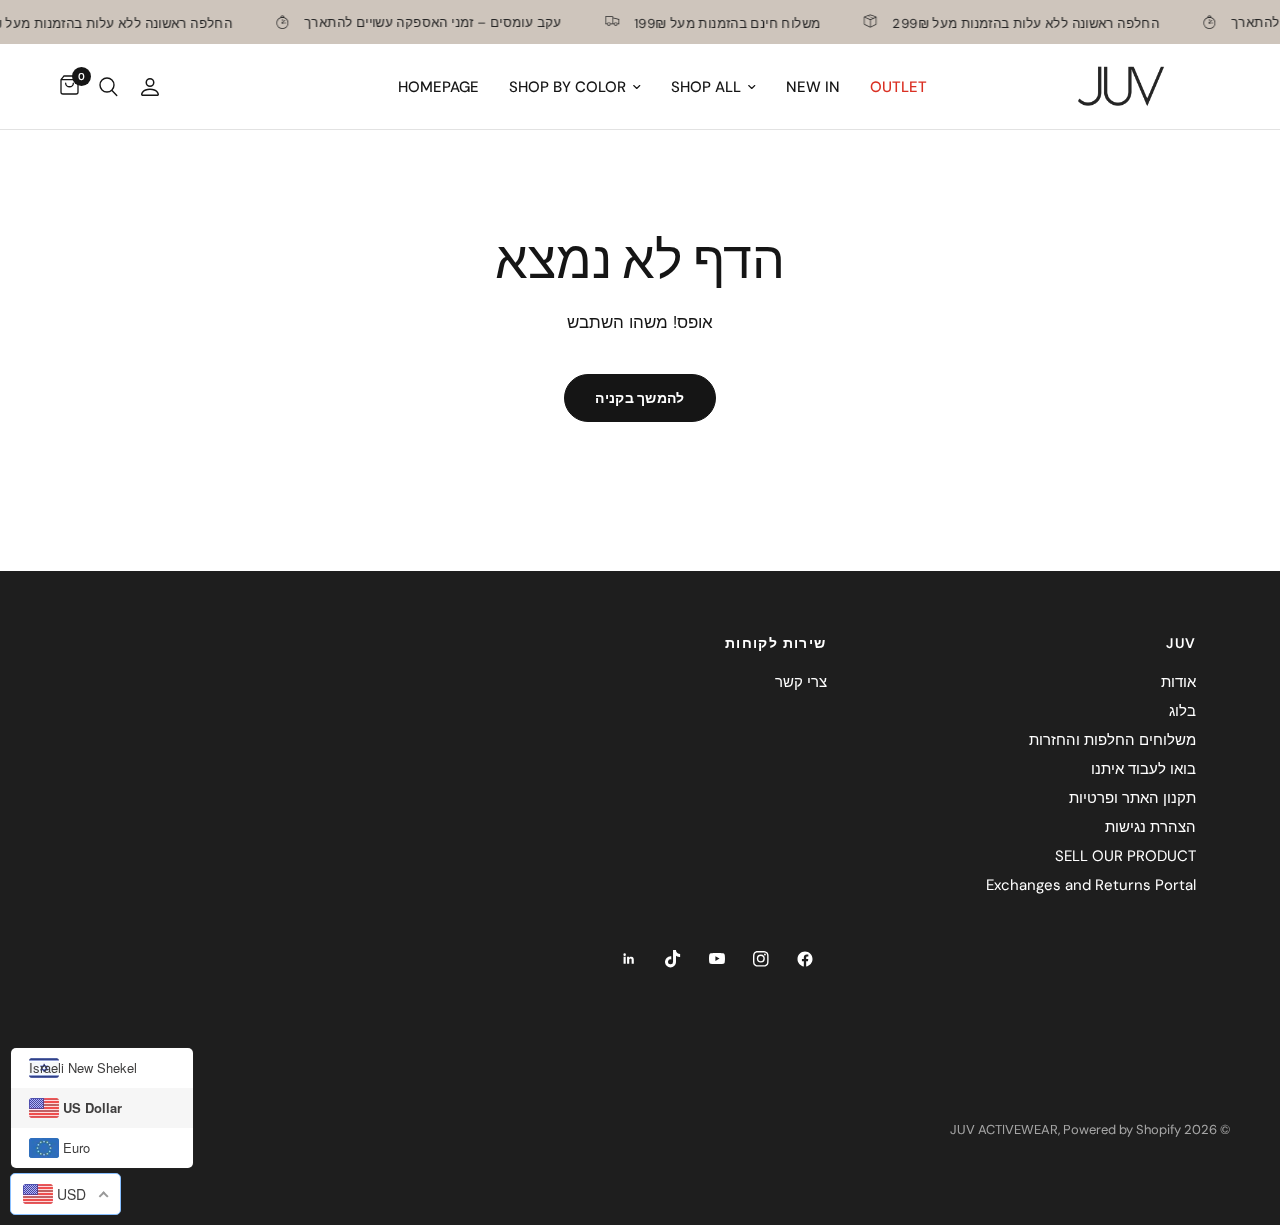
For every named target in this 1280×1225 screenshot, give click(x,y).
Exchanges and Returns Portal (1091, 885)
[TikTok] (673, 959)
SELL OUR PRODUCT (1125, 856)
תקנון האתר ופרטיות (1132, 798)
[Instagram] (761, 959)
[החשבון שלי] (150, 86)
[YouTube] (717, 959)
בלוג (1182, 711)
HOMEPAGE (438, 87)
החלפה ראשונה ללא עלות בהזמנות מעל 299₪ (1017, 22)
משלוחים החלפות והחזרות (1112, 740)
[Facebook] (805, 959)
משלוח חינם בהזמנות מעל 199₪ (718, 22)
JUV (1181, 643)
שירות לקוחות (776, 643)
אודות (1178, 682)
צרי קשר (801, 682)
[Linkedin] (629, 959)
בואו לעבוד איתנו (1143, 769)
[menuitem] (898, 87)
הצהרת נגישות (1150, 827)
